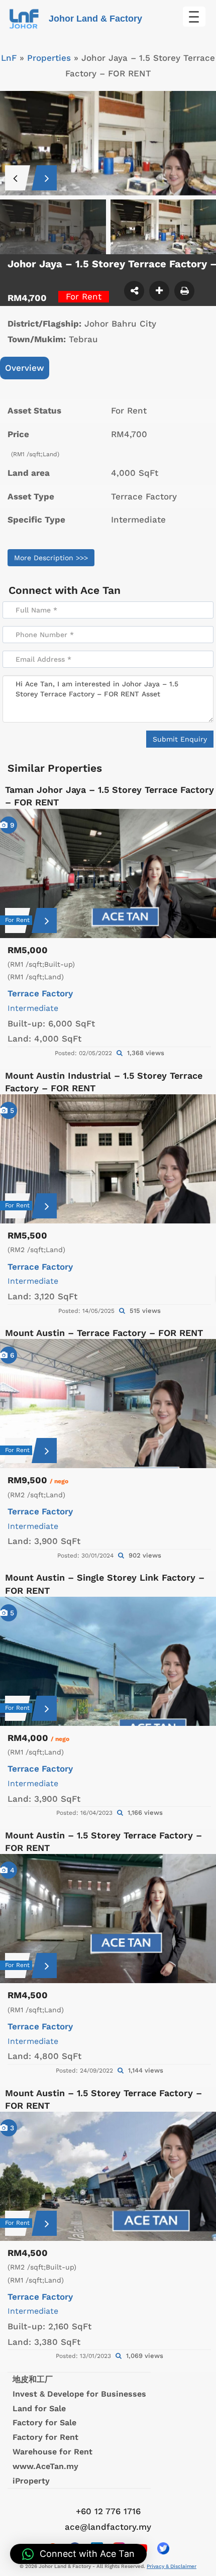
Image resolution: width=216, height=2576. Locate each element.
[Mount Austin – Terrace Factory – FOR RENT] (108, 1404)
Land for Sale (39, 2408)
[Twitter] (163, 2548)
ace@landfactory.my (108, 2527)
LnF (9, 58)
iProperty (31, 2481)
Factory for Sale (44, 2423)
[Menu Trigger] (194, 17)
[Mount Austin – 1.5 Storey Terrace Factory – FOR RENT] (108, 1919)
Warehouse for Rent (52, 2452)
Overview (25, 368)
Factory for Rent (45, 2437)
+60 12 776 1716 (108, 2511)
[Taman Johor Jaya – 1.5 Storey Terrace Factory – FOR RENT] (108, 873)
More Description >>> (51, 558)
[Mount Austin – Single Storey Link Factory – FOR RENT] (108, 1661)
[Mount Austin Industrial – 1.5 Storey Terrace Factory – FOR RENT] (108, 1159)
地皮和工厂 (33, 2379)
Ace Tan (100, 590)
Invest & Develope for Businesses (79, 2394)
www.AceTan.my (45, 2466)
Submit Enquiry (180, 739)
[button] (78, 2554)
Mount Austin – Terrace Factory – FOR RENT (104, 1333)
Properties (49, 58)
